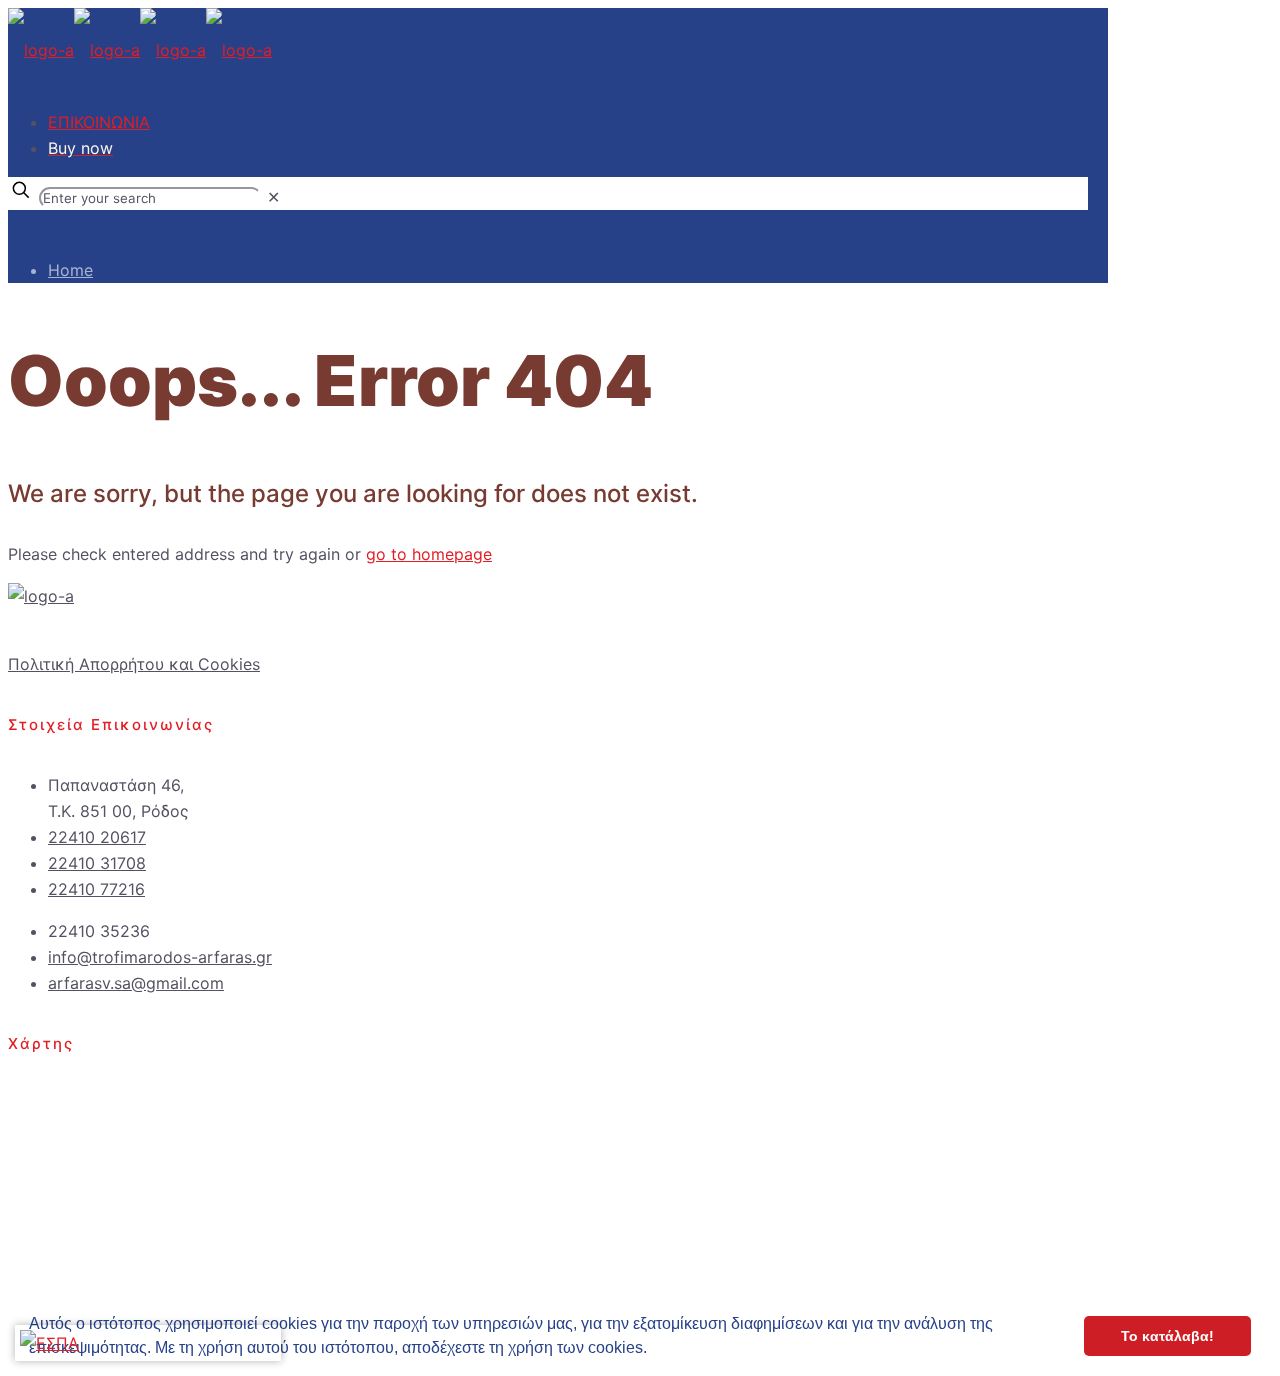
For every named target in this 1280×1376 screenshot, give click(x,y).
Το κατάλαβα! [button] (1167, 1336)
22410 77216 (96, 889)
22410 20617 (97, 837)
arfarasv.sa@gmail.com (136, 983)
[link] (273, 197)
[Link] (41, 596)
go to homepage (429, 554)
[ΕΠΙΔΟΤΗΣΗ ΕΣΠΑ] (49, 1343)
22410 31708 (97, 863)
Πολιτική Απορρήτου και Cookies (134, 664)
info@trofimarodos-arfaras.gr (160, 957)
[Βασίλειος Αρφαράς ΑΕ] (140, 50)
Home (70, 270)
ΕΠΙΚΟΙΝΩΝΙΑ (99, 122)
